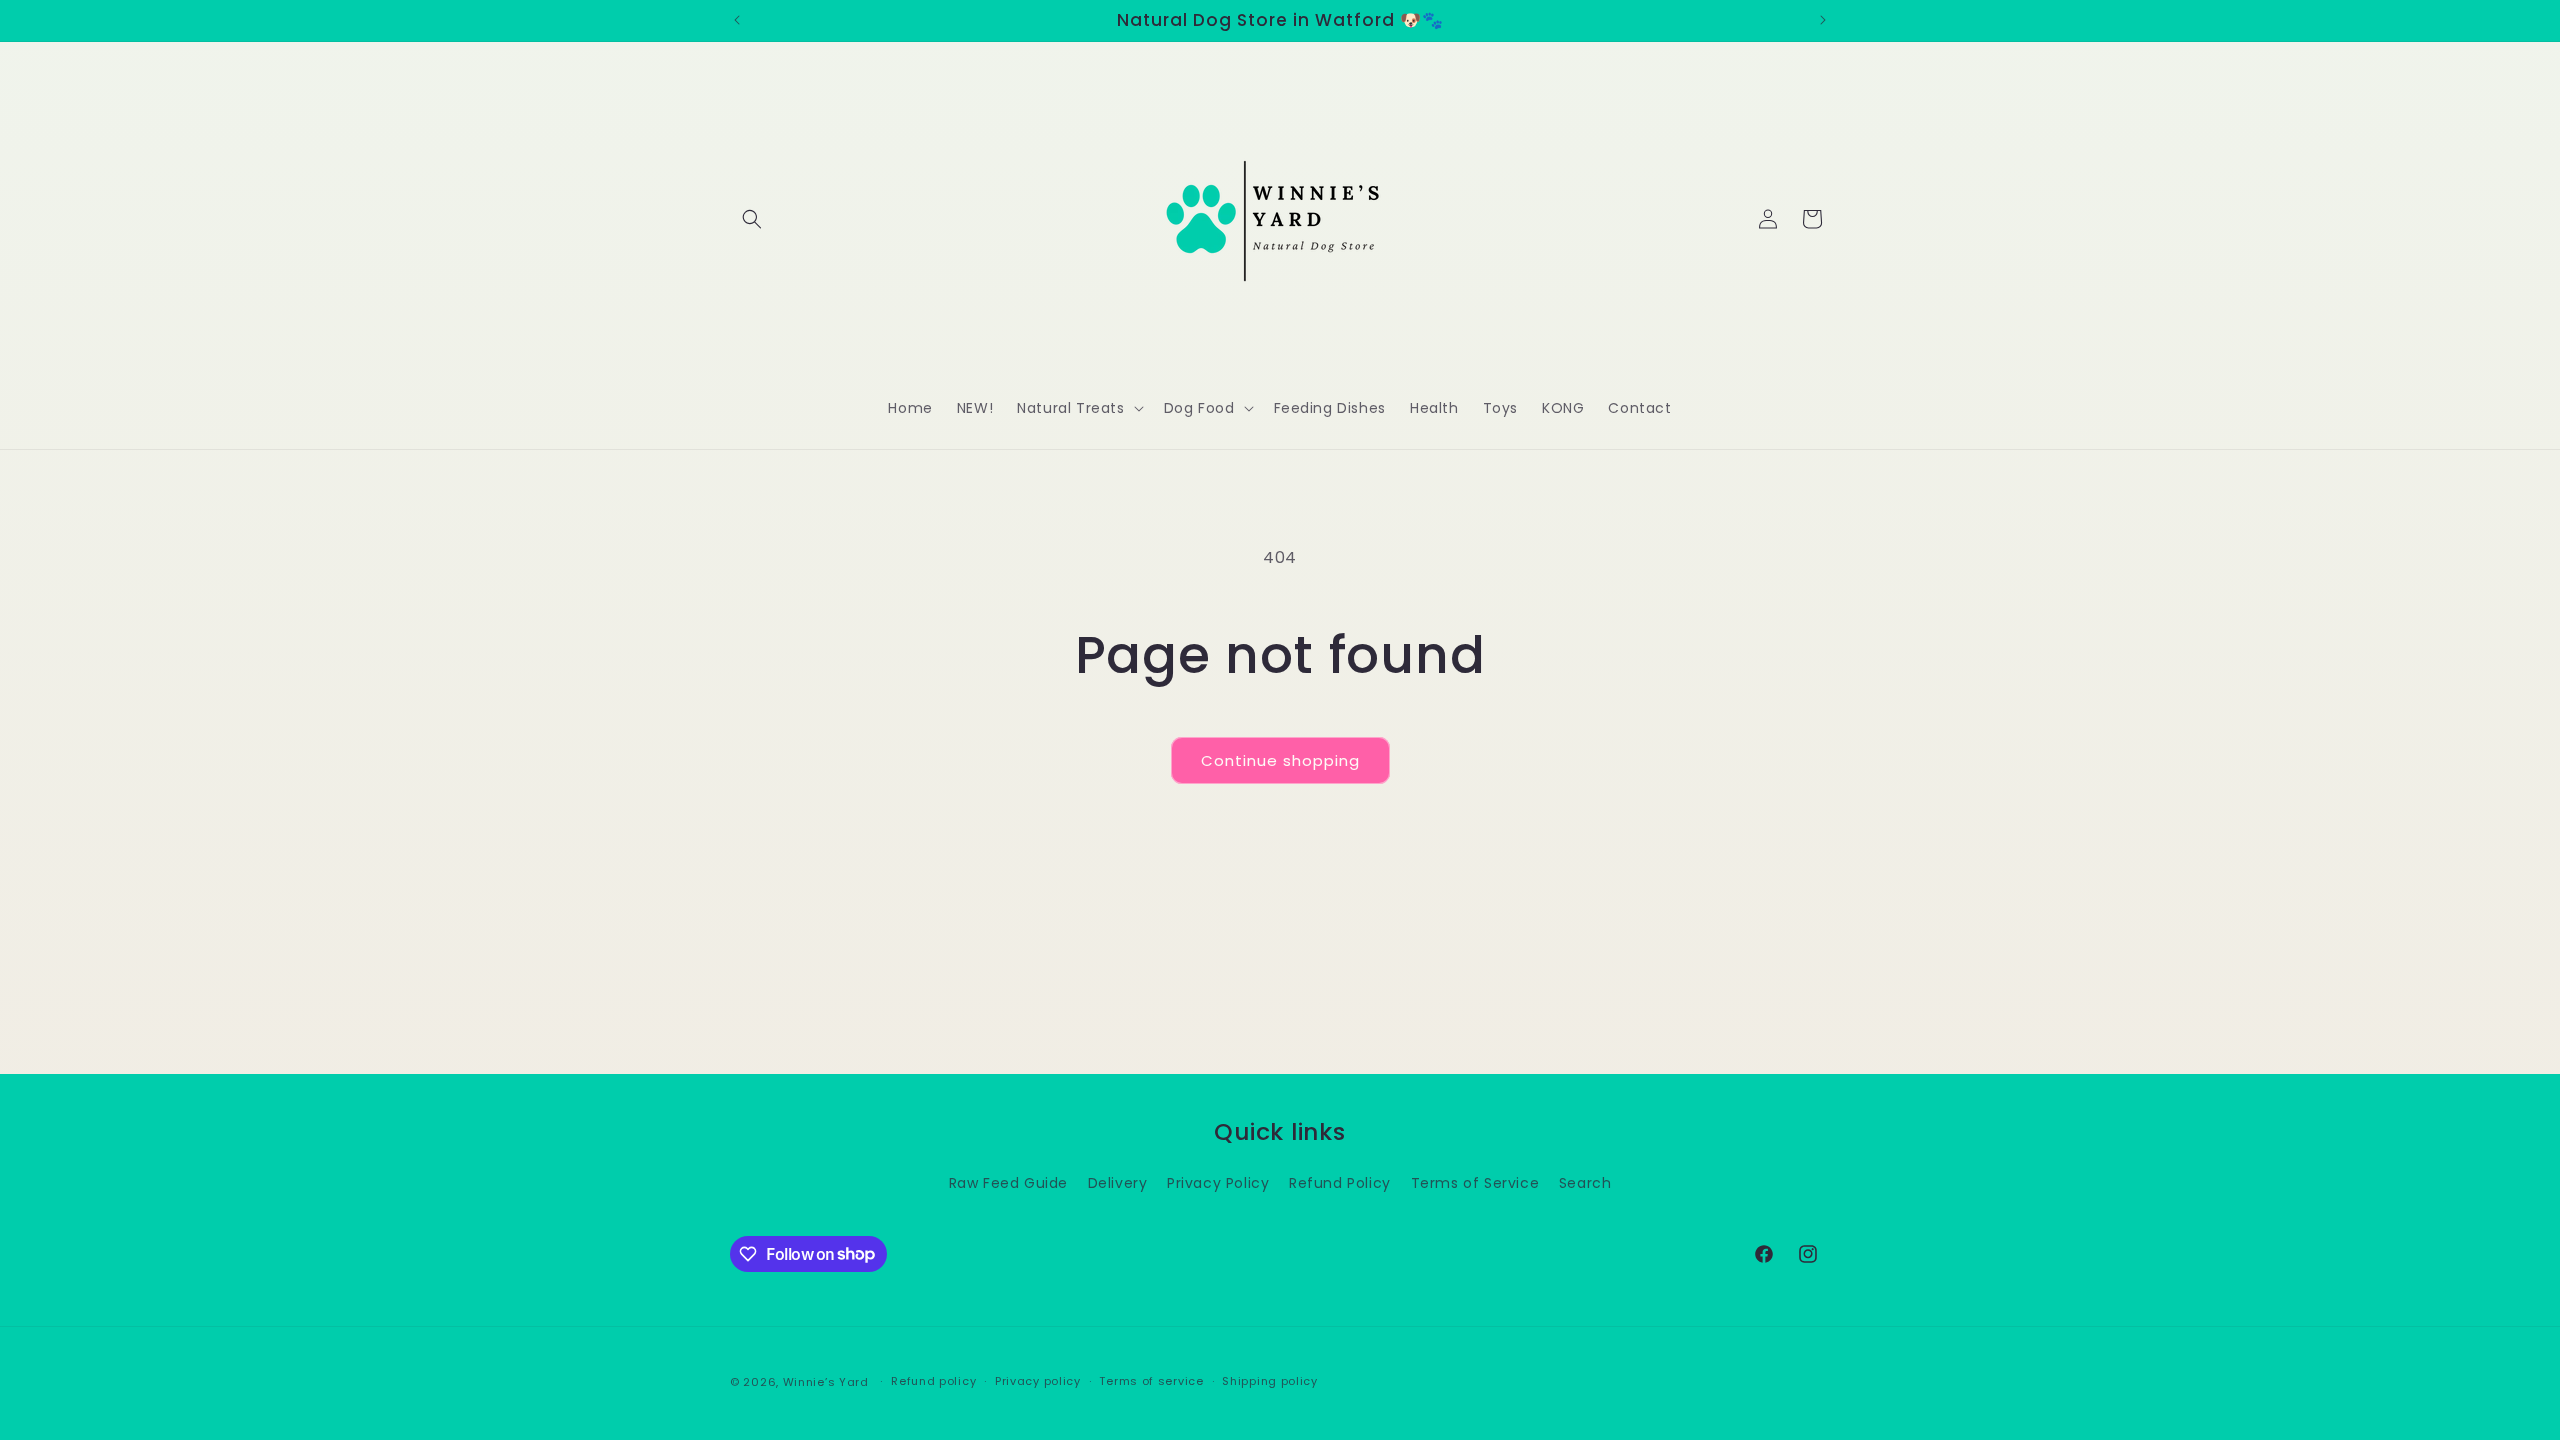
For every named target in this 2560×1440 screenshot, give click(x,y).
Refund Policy (1340, 1183)
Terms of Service (1475, 1183)
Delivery (1118, 1183)
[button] (752, 219)
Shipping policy (1270, 1381)
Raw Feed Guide (1008, 1183)
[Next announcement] (1823, 20)
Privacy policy (1038, 1381)
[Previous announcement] (737, 20)
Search (1585, 1183)
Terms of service (1151, 1381)
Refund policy (933, 1381)
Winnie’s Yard (826, 1382)
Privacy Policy (1218, 1183)
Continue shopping (1280, 760)
